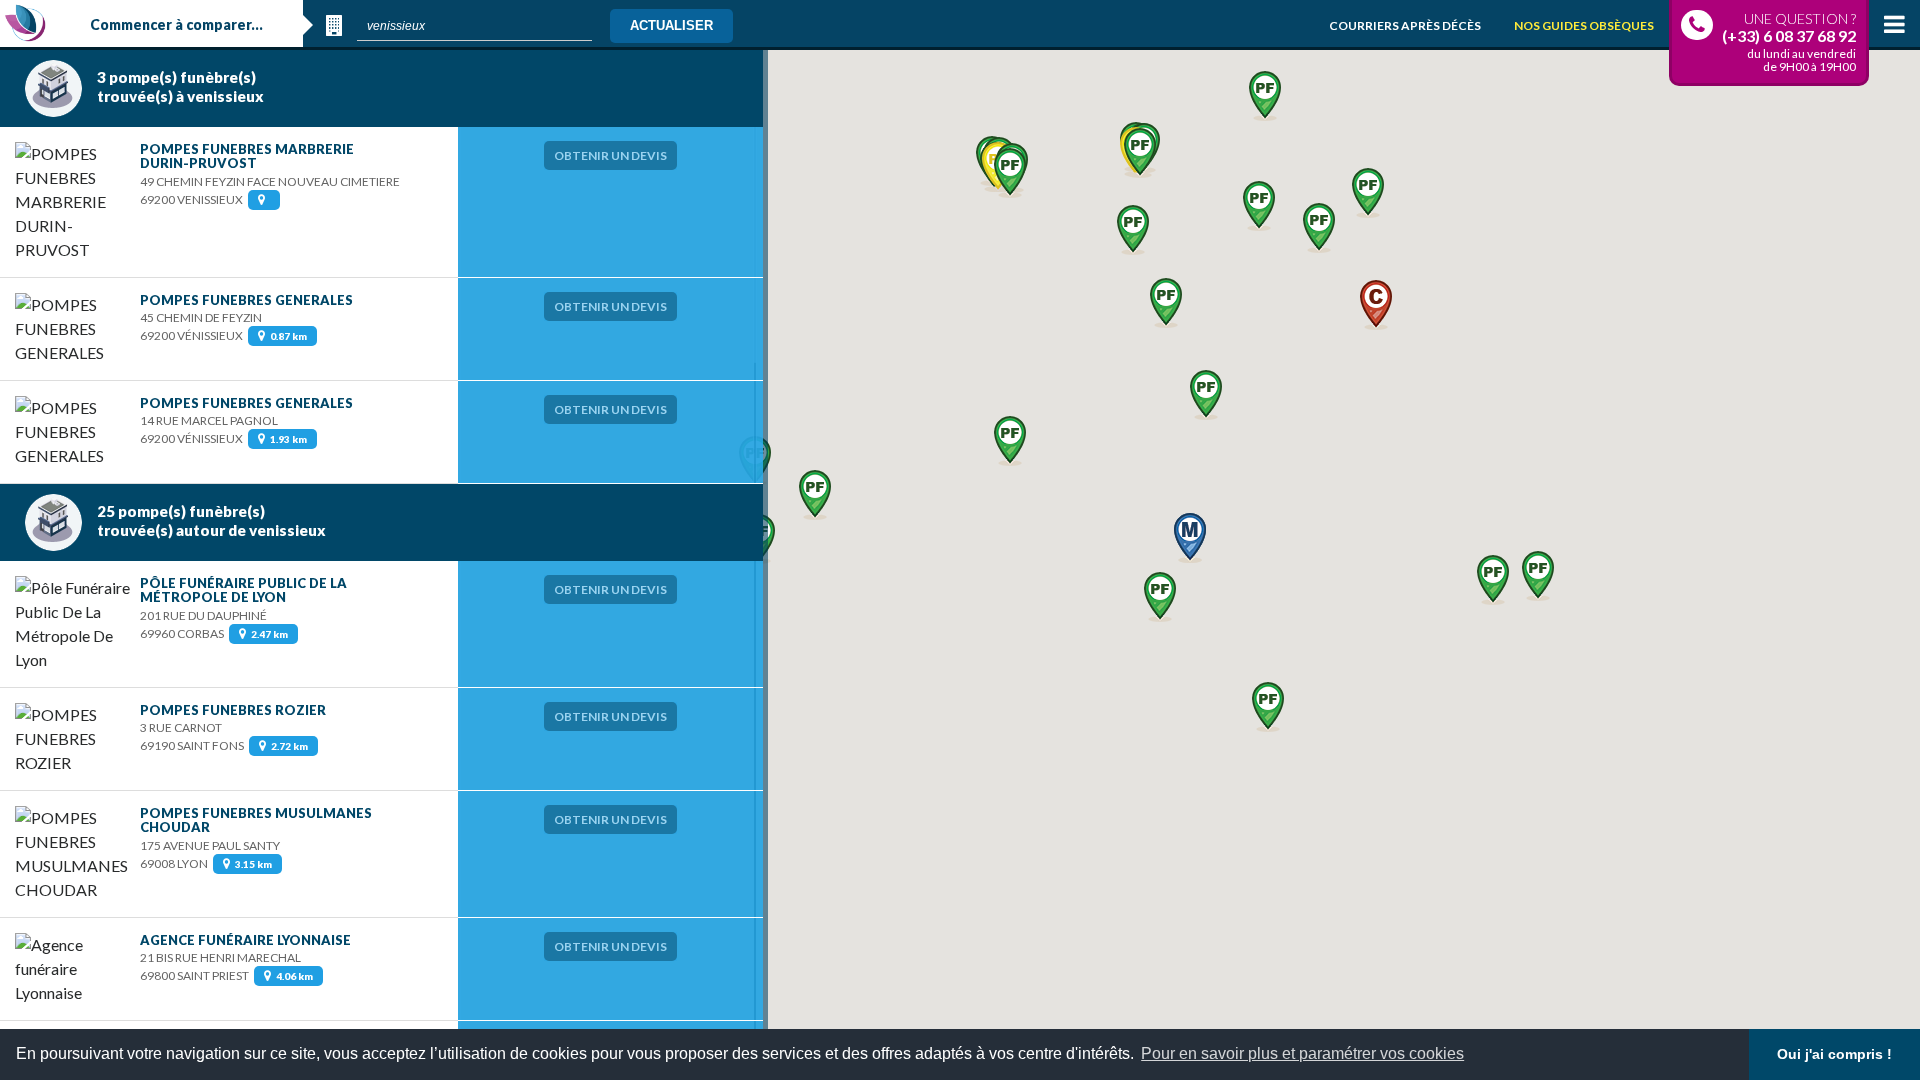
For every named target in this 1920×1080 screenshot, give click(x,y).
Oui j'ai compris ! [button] (1834, 1054)
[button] (1160, 597)
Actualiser (671, 25)
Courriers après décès (1405, 25)
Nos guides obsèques (1584, 25)
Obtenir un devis (610, 155)
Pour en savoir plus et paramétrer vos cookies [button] (1302, 1053)
